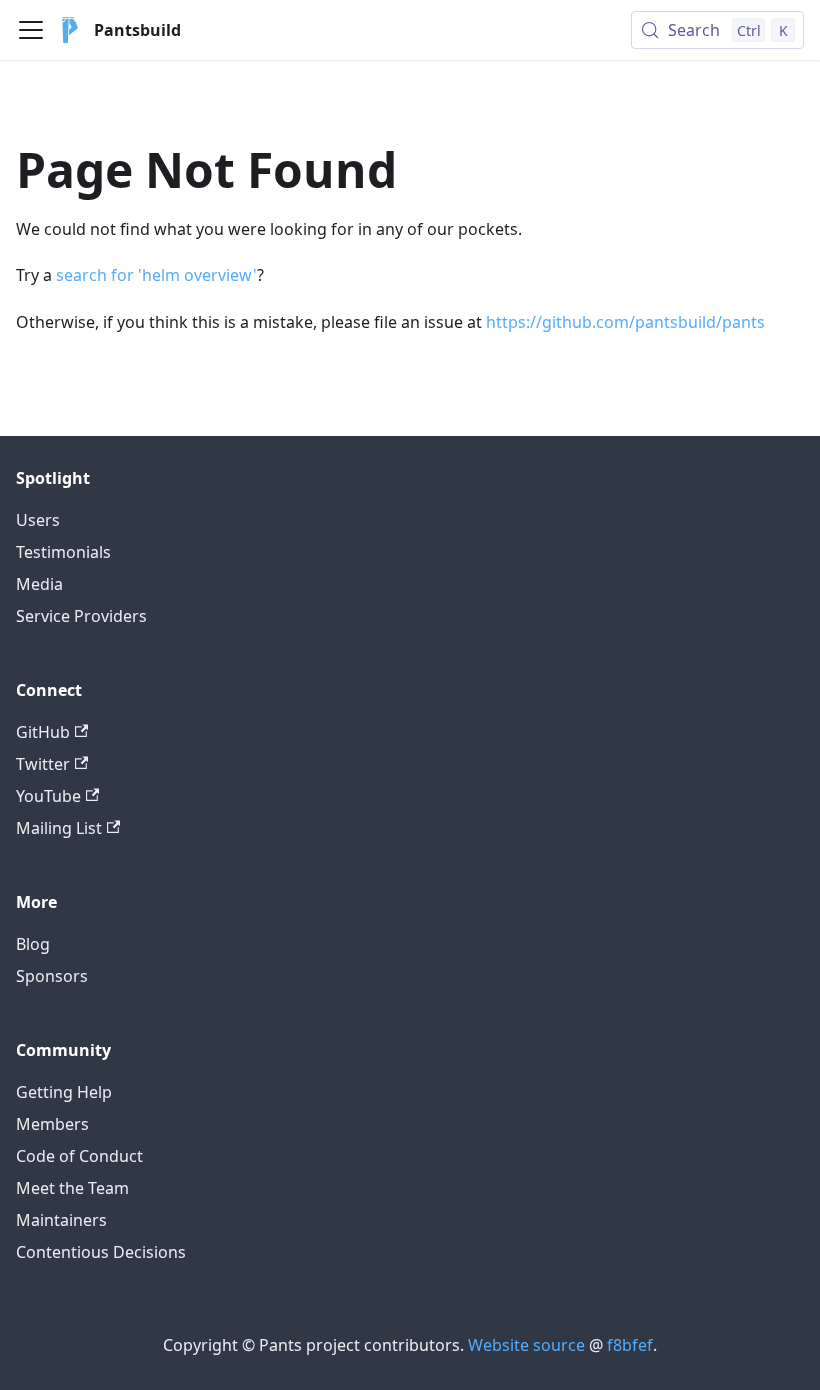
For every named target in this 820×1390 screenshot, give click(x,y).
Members (52, 1124)
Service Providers (81, 616)
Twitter (43, 764)
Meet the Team (72, 1188)
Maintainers (61, 1220)
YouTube (48, 796)
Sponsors (52, 976)
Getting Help (64, 1092)
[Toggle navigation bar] (31, 30)
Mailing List (59, 828)
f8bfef (630, 1345)
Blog (33, 944)
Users (38, 520)
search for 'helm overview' (156, 275)
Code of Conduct (79, 1156)
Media (39, 584)
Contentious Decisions (101, 1252)
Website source (526, 1345)
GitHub (43, 732)
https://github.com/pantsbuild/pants (625, 322)
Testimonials (63, 552)
